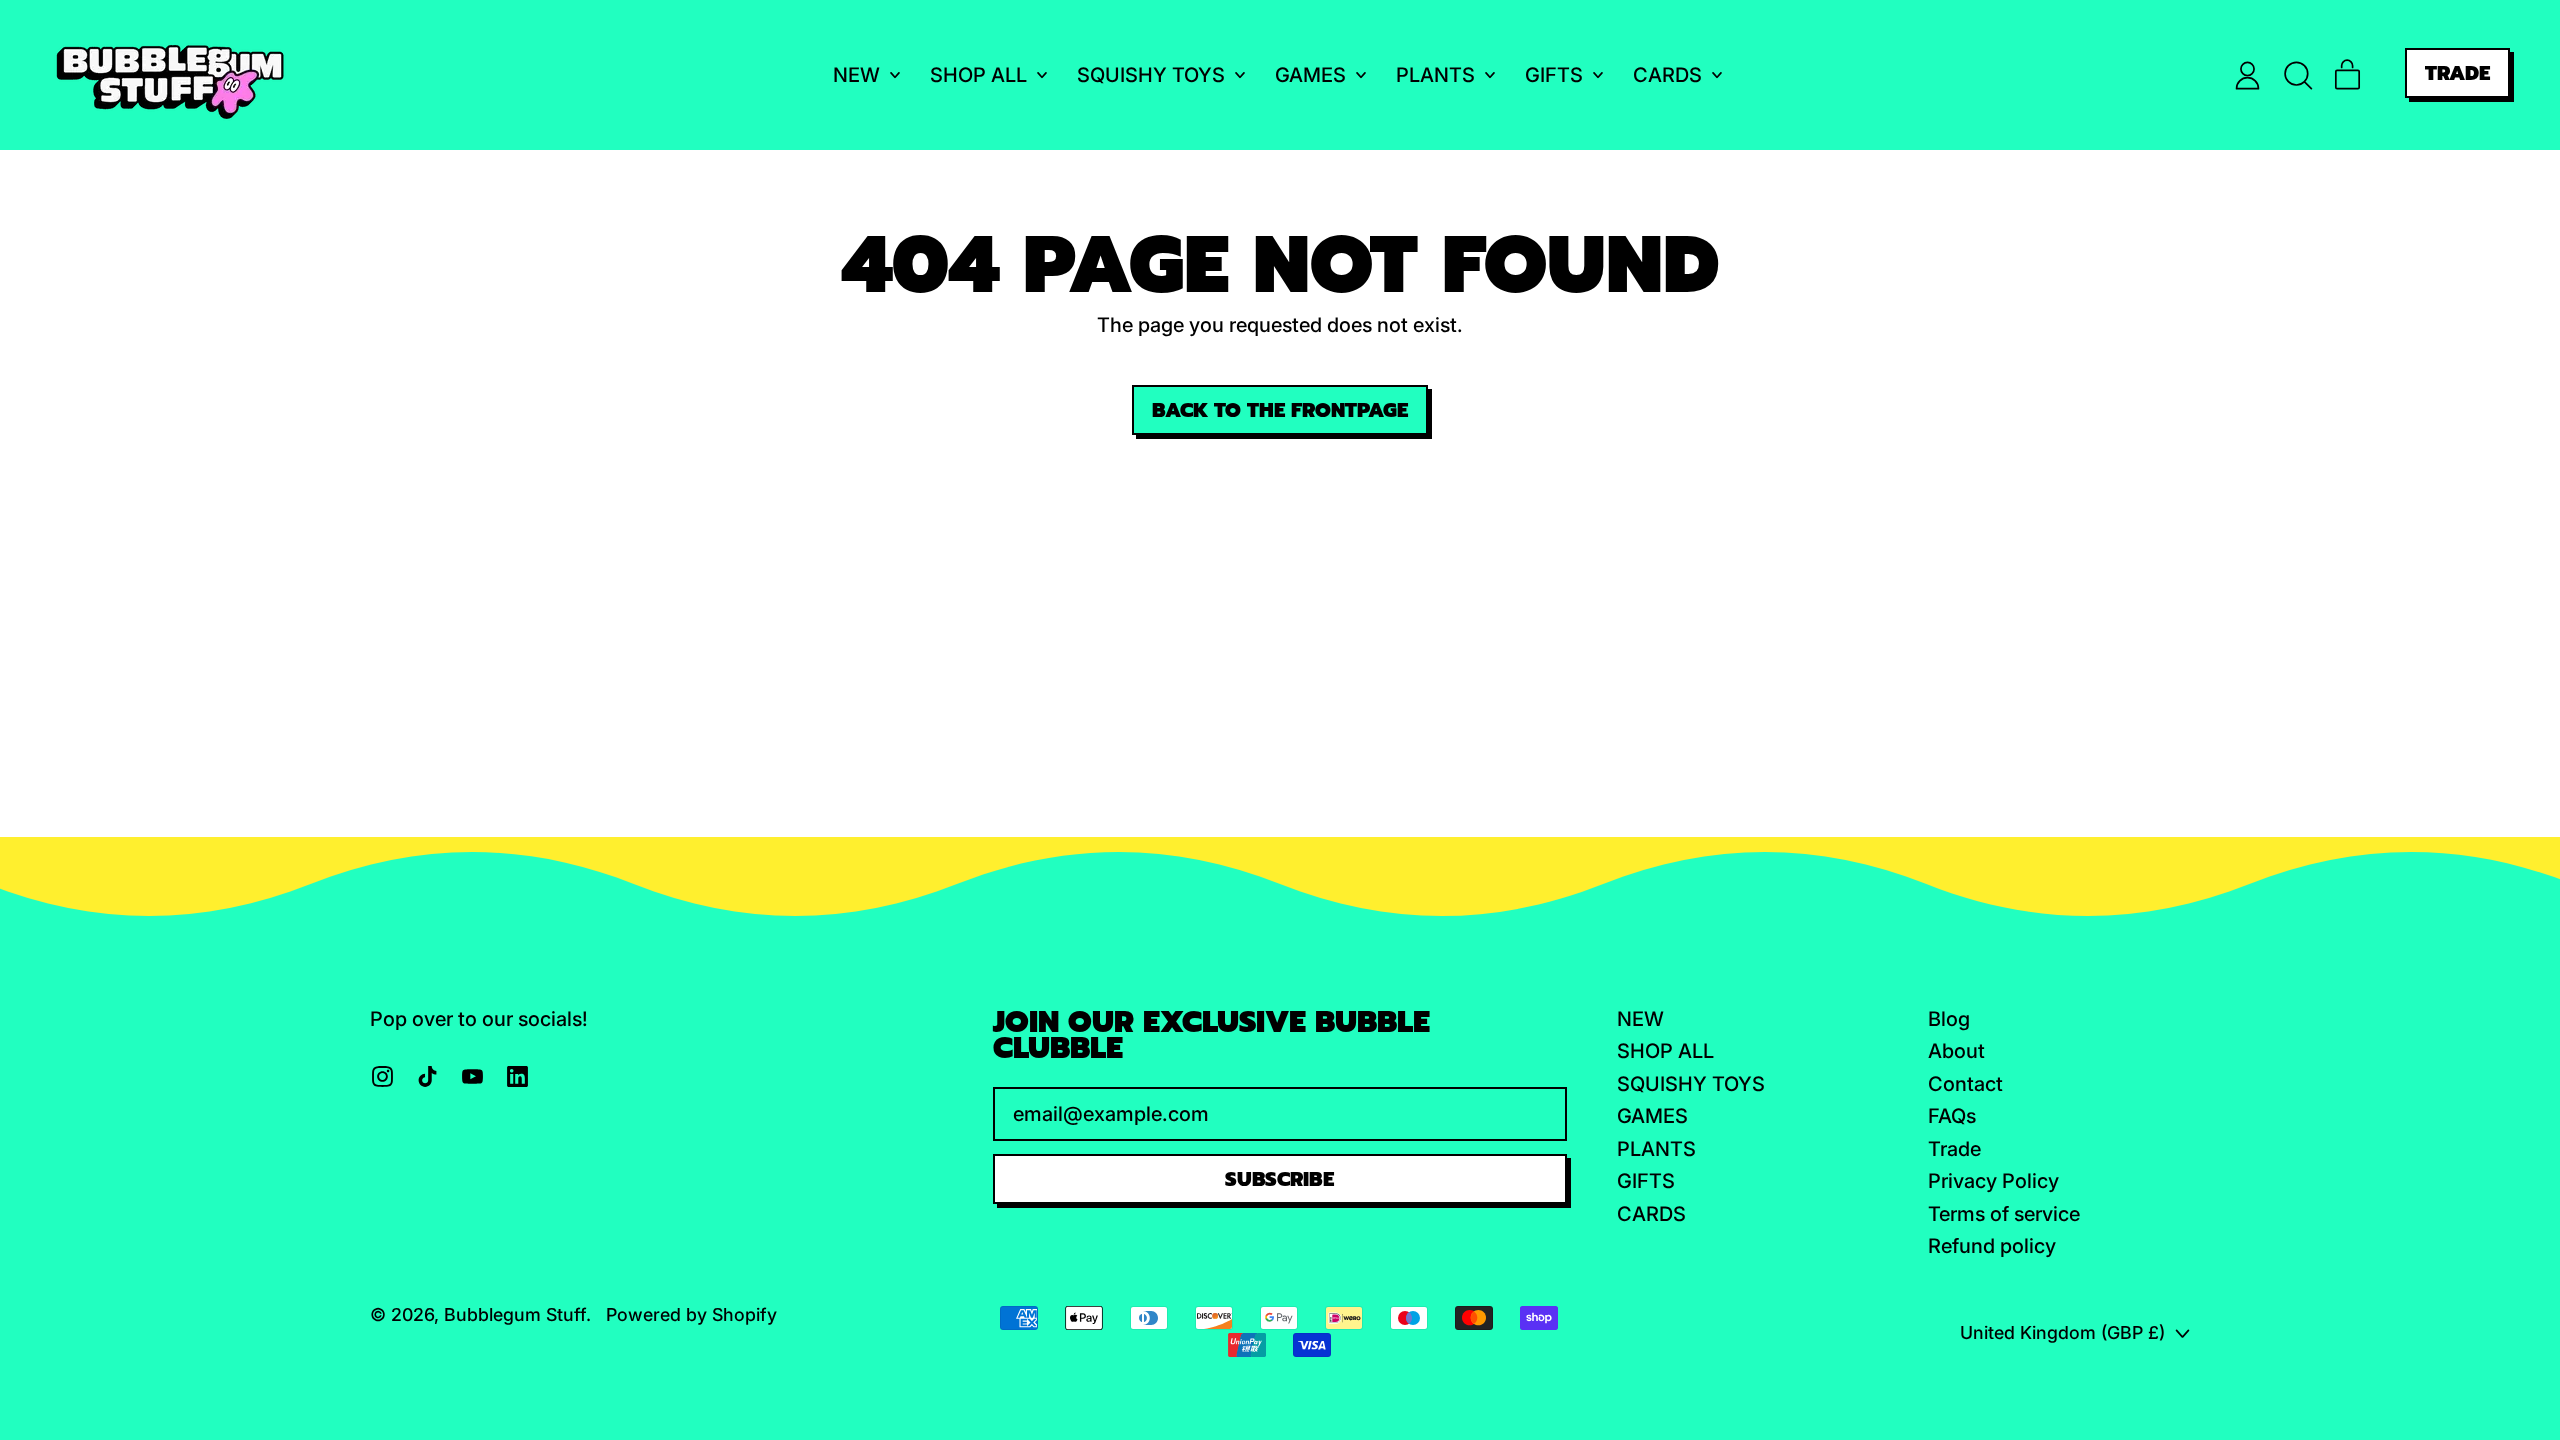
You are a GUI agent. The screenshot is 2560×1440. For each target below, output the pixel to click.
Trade (1954, 1149)
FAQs (1952, 1116)
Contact (1965, 1084)
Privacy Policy (1993, 1181)
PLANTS (1656, 1149)
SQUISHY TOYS (1691, 1084)
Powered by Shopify (691, 1314)
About (1956, 1051)
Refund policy (1992, 1246)
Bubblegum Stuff (515, 1314)
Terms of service (2004, 1214)
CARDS (1651, 1214)
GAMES (1652, 1116)
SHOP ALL (1665, 1051)
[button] (2297, 75)
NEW (1640, 1019)
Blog (1949, 1019)
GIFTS (1646, 1181)
